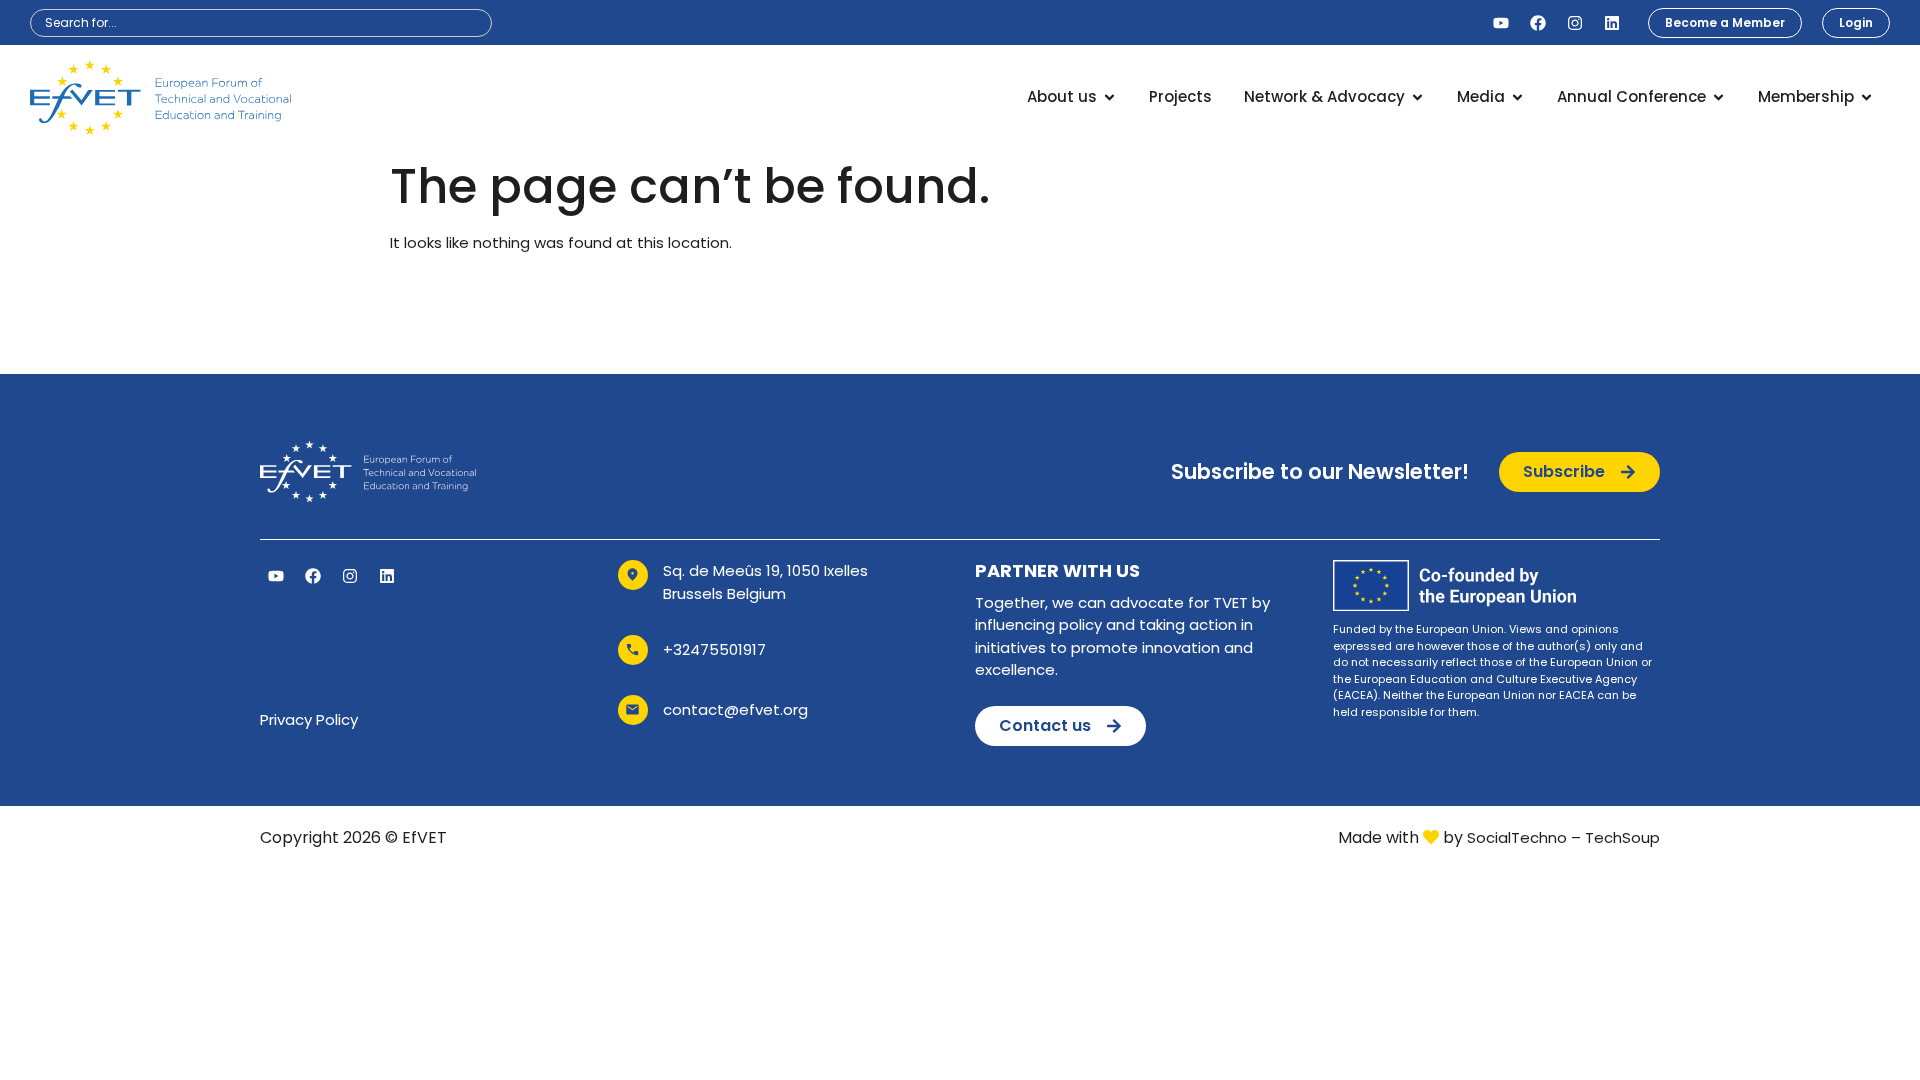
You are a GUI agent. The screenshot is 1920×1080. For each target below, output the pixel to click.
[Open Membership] (1866, 97)
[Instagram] (1575, 23)
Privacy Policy (309, 719)
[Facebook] (1538, 23)
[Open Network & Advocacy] (1417, 97)
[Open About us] (1109, 97)
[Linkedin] (1612, 23)
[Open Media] (1517, 97)
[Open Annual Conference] (1718, 97)
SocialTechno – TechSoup (1563, 837)
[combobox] (261, 23)
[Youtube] (1501, 23)
